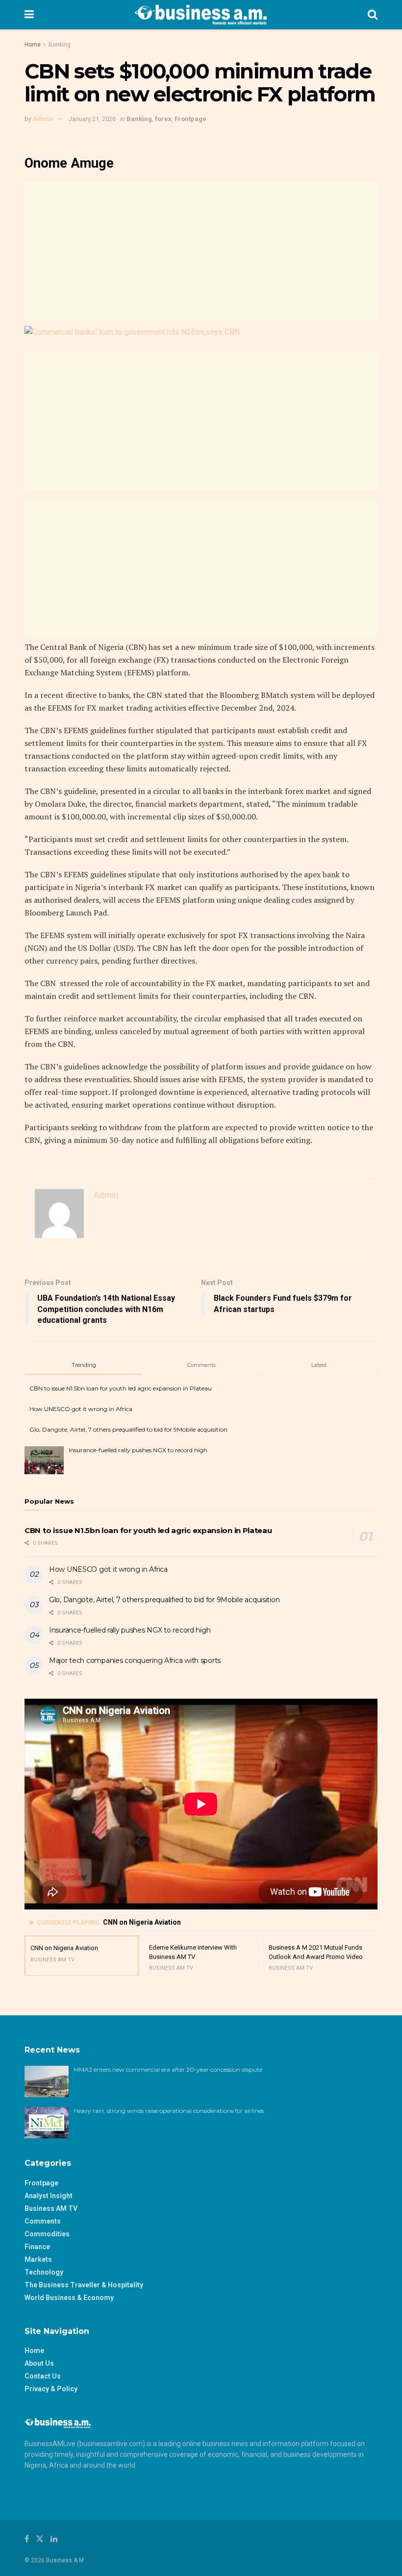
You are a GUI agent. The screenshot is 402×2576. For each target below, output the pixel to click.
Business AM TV (51, 2208)
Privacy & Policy (51, 2389)
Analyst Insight (49, 2196)
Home (33, 45)
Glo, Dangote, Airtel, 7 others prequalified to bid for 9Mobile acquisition (128, 1429)
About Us (39, 2363)
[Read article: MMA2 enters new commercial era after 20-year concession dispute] (47, 2081)
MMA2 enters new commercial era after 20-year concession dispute (168, 2069)
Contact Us (43, 2376)
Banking (60, 45)
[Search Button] (373, 15)
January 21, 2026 (92, 119)
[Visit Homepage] (201, 15)
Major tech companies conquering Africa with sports (135, 1660)
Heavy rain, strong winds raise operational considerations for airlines (169, 2111)
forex (163, 119)
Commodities (47, 2234)
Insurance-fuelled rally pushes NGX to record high (138, 1450)
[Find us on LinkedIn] (54, 2539)
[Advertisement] (201, 251)
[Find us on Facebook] (27, 2539)
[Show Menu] (29, 15)
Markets (38, 2259)
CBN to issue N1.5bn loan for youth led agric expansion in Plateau (121, 1388)
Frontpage (190, 119)
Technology (44, 2272)
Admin (43, 119)
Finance (37, 2247)
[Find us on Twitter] (40, 2539)
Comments (43, 2221)
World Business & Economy (69, 2298)
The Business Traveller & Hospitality (84, 2285)
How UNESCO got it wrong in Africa (81, 1409)
